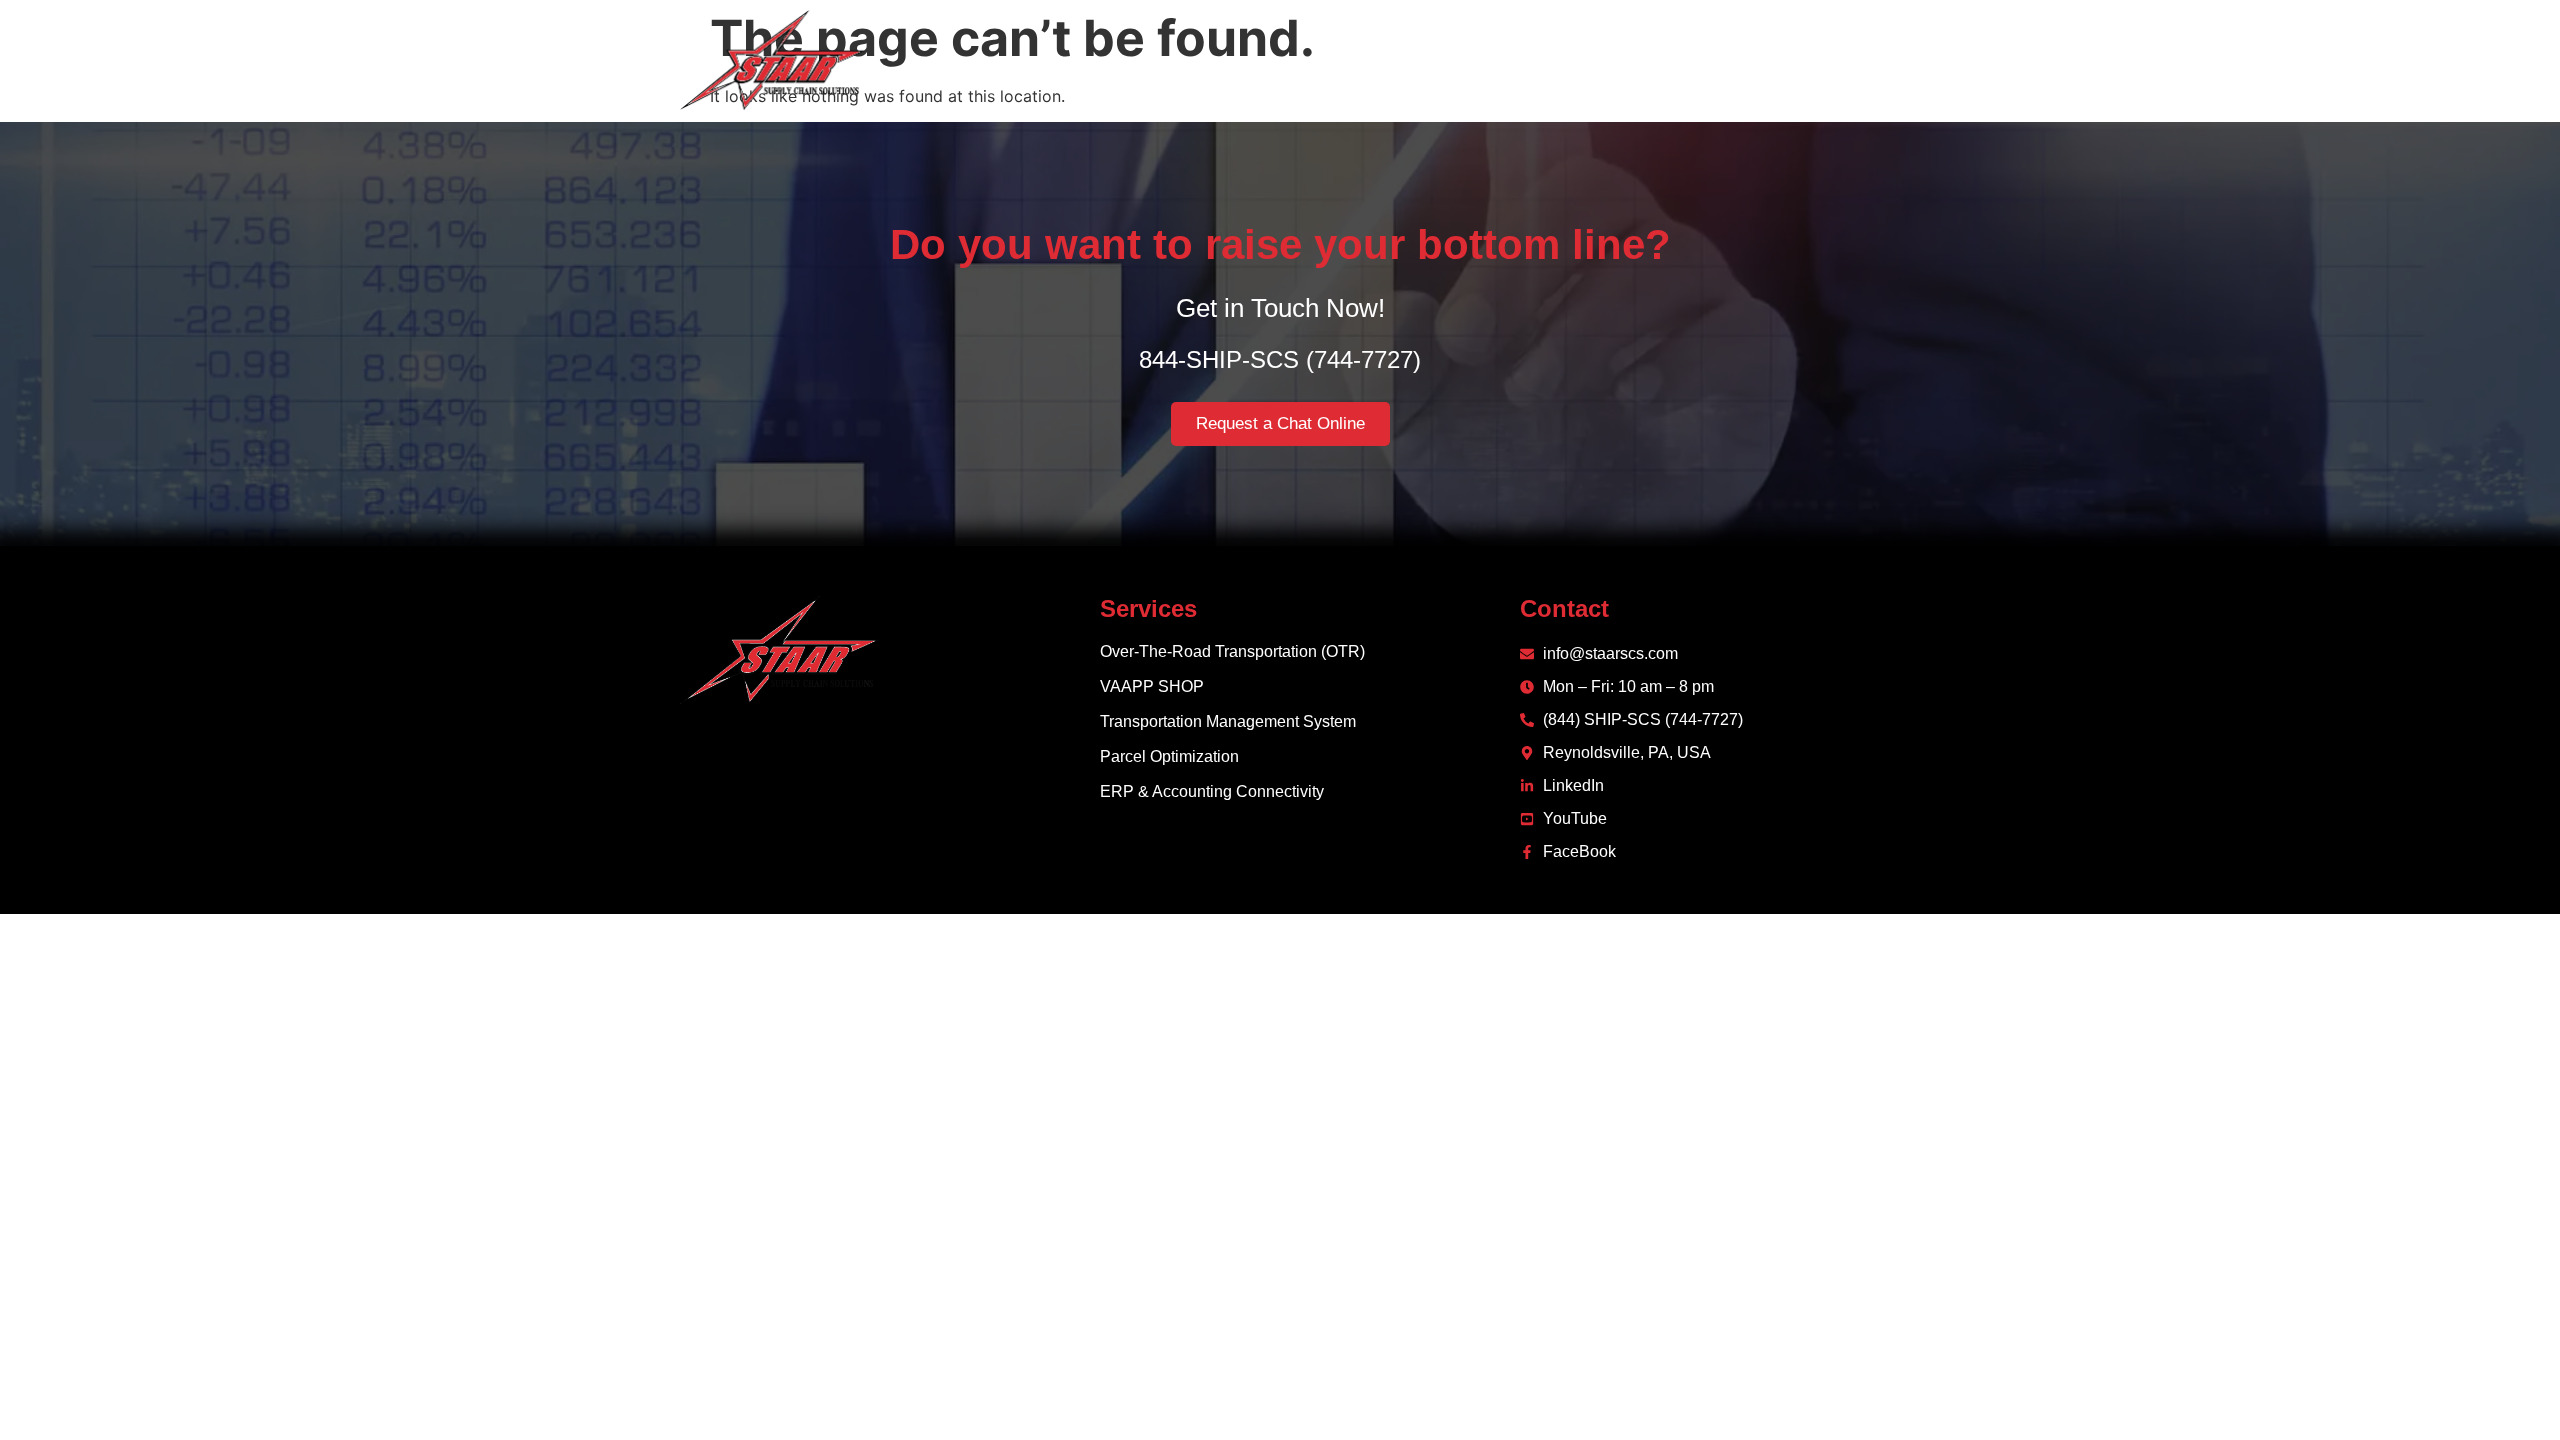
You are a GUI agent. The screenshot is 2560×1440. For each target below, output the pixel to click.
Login (1856, 60)
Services (1533, 60)
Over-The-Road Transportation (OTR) (1232, 651)
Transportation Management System (1228, 721)
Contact (1767, 60)
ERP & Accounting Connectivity (1212, 791)
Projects (1667, 60)
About (1439, 60)
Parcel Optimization (1169, 756)
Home (1356, 60)
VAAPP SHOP (1152, 686)
